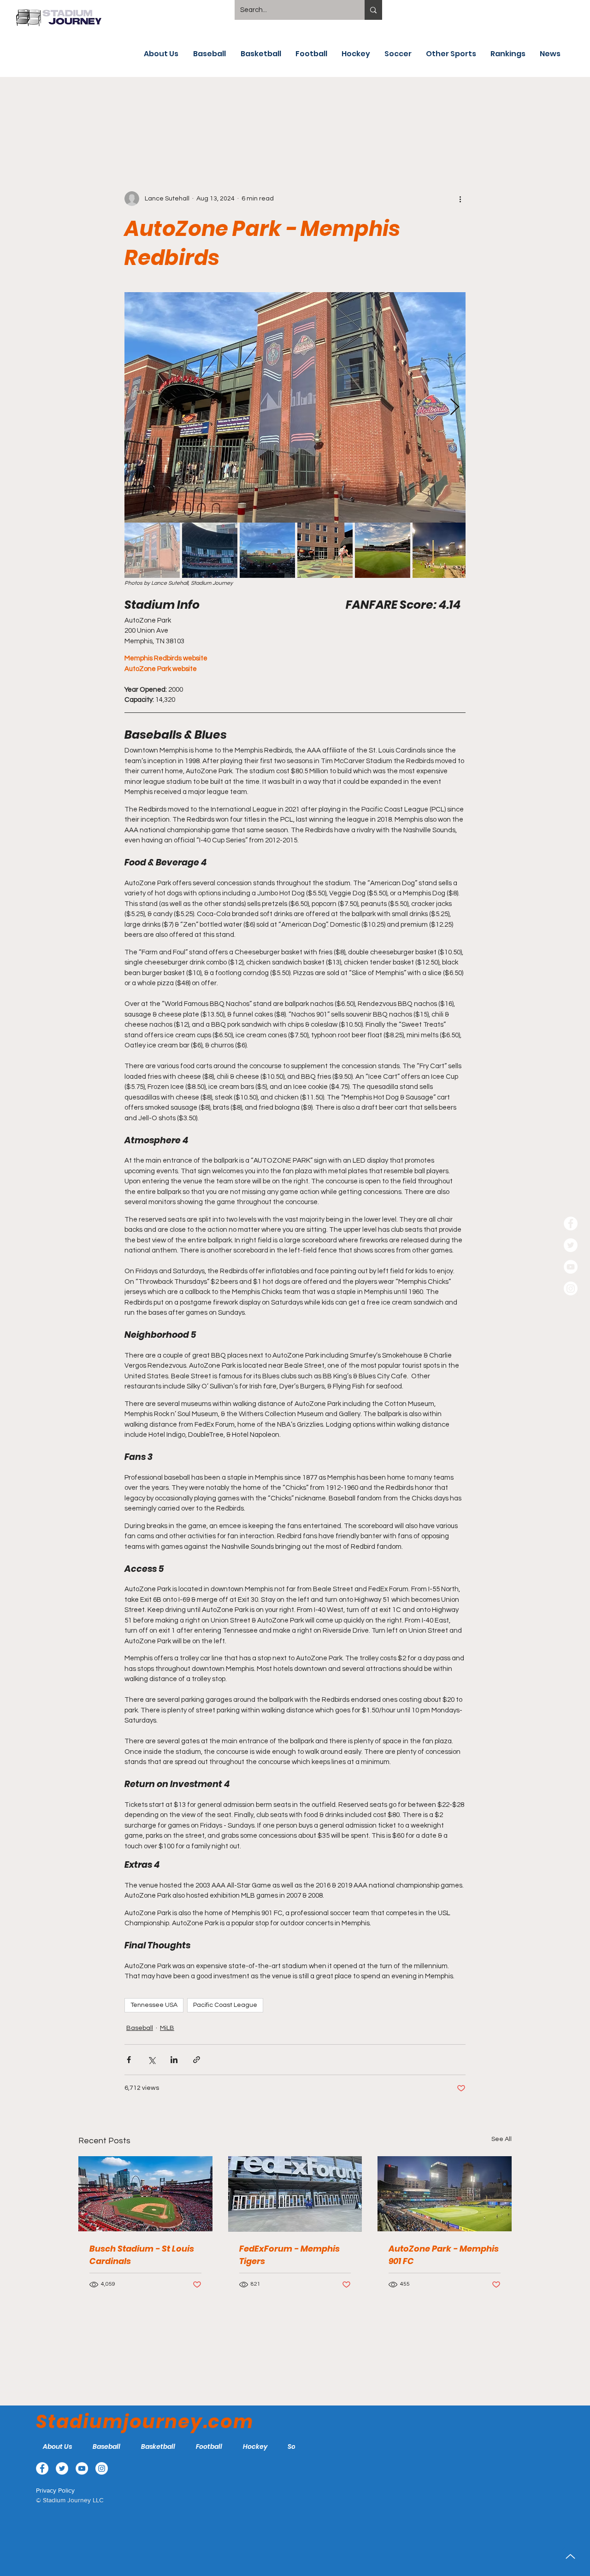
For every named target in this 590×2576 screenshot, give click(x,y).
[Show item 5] (383, 550)
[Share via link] (197, 2060)
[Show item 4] (325, 550)
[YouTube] (571, 1267)
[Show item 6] (440, 550)
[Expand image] (295, 407)
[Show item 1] (152, 550)
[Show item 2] (210, 550)
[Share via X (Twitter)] (151, 2060)
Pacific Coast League (225, 2005)
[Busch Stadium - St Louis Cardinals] (145, 2194)
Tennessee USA (154, 2005)
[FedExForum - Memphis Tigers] (295, 2194)
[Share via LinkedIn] (174, 2060)
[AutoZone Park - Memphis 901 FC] (445, 2194)
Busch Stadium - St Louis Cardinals (142, 2255)
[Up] (570, 2556)
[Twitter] (571, 1245)
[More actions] (460, 199)
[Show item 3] (267, 550)
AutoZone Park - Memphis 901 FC (444, 2255)
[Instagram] (571, 1288)
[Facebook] (571, 1223)
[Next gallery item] (455, 407)
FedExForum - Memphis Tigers (289, 2255)
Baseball (140, 2028)
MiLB (167, 2028)
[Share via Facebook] (129, 2060)
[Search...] (373, 10)
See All (501, 2139)
